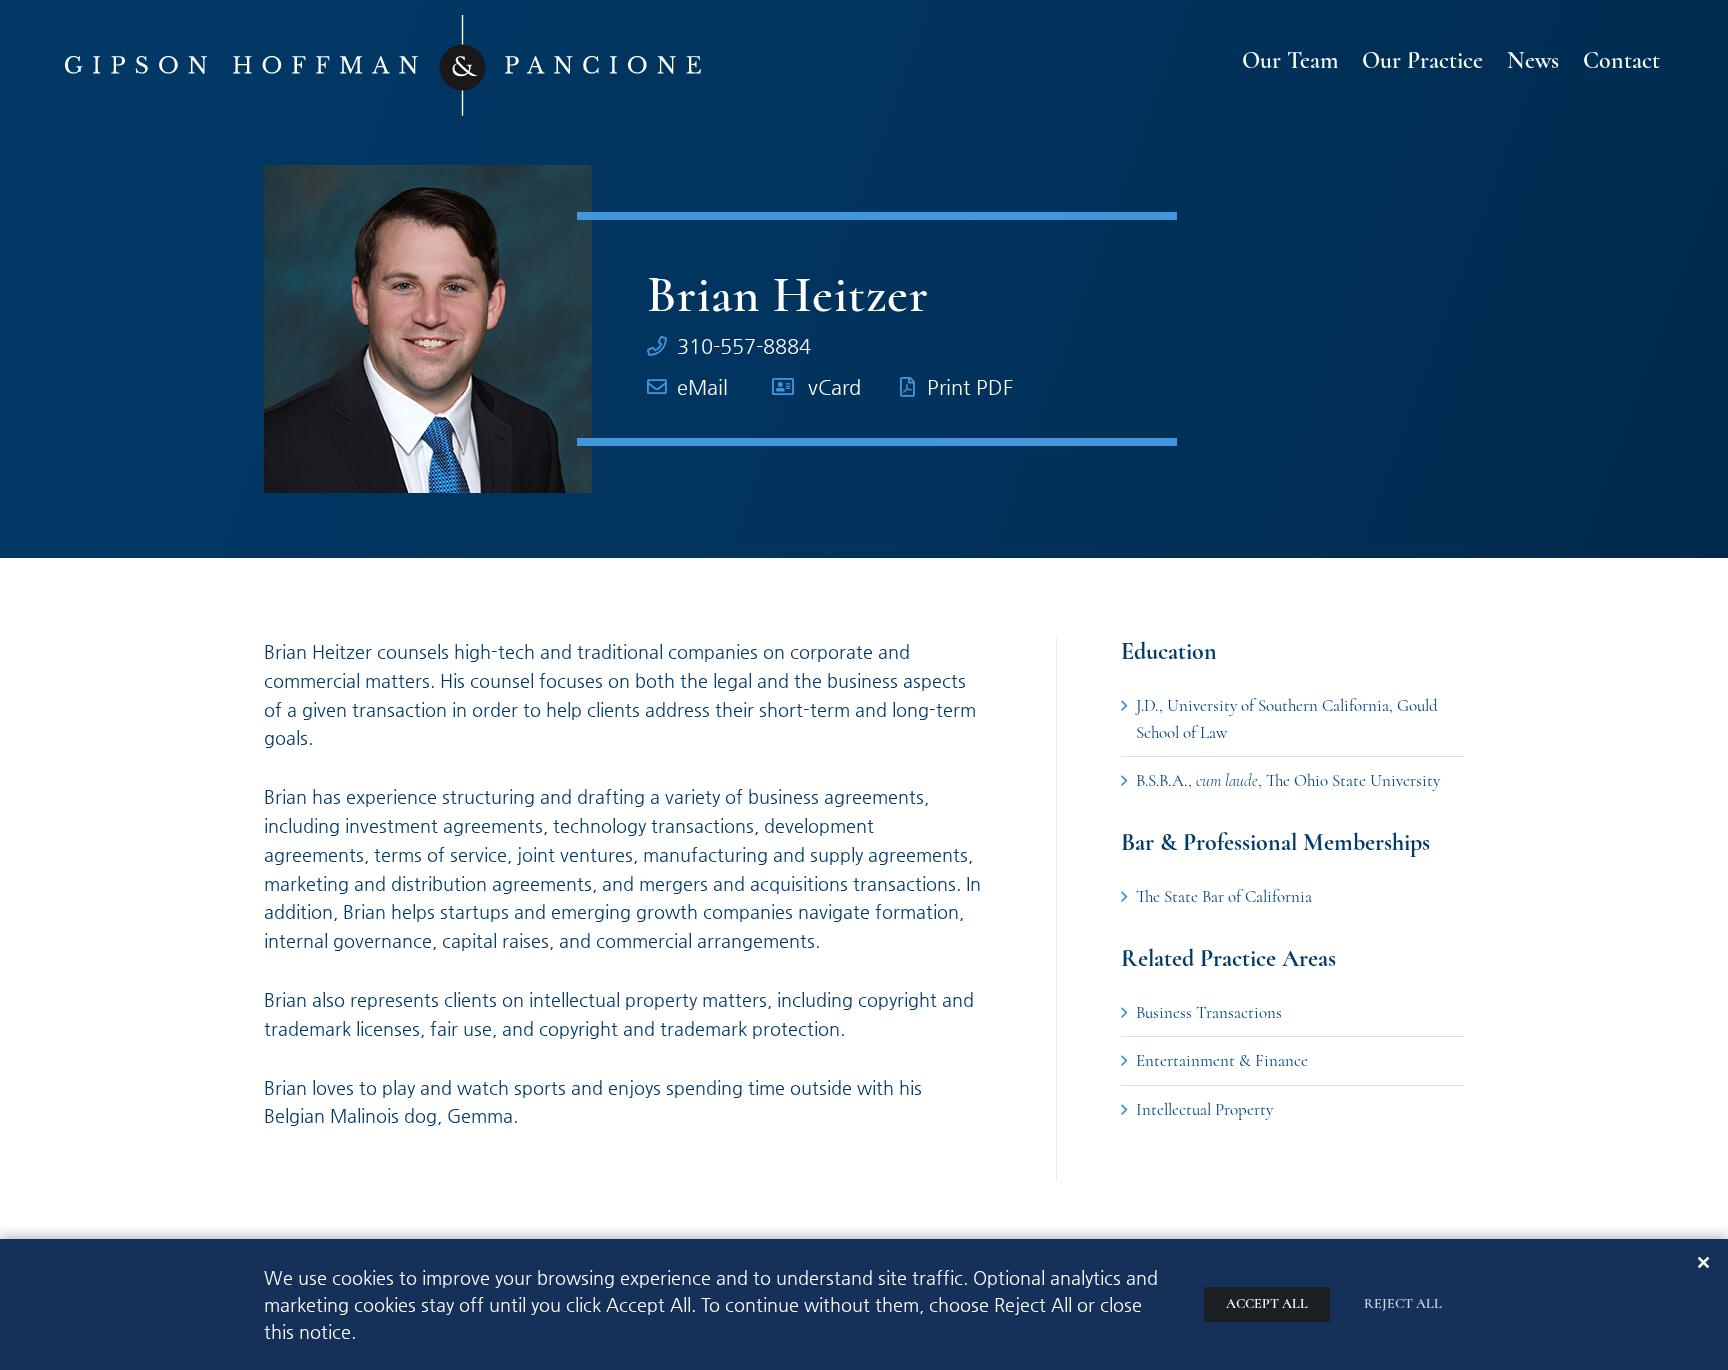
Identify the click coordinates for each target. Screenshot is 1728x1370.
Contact (1621, 62)
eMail (702, 387)
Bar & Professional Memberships (1275, 843)
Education (1169, 652)
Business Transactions (1209, 1012)
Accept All (1267, 1303)
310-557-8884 (744, 346)
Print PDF (970, 387)
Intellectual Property (1204, 1109)
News (1533, 62)
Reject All (1403, 1303)
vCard (834, 387)
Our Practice (1422, 62)
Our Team (1290, 62)
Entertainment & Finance (1222, 1060)
